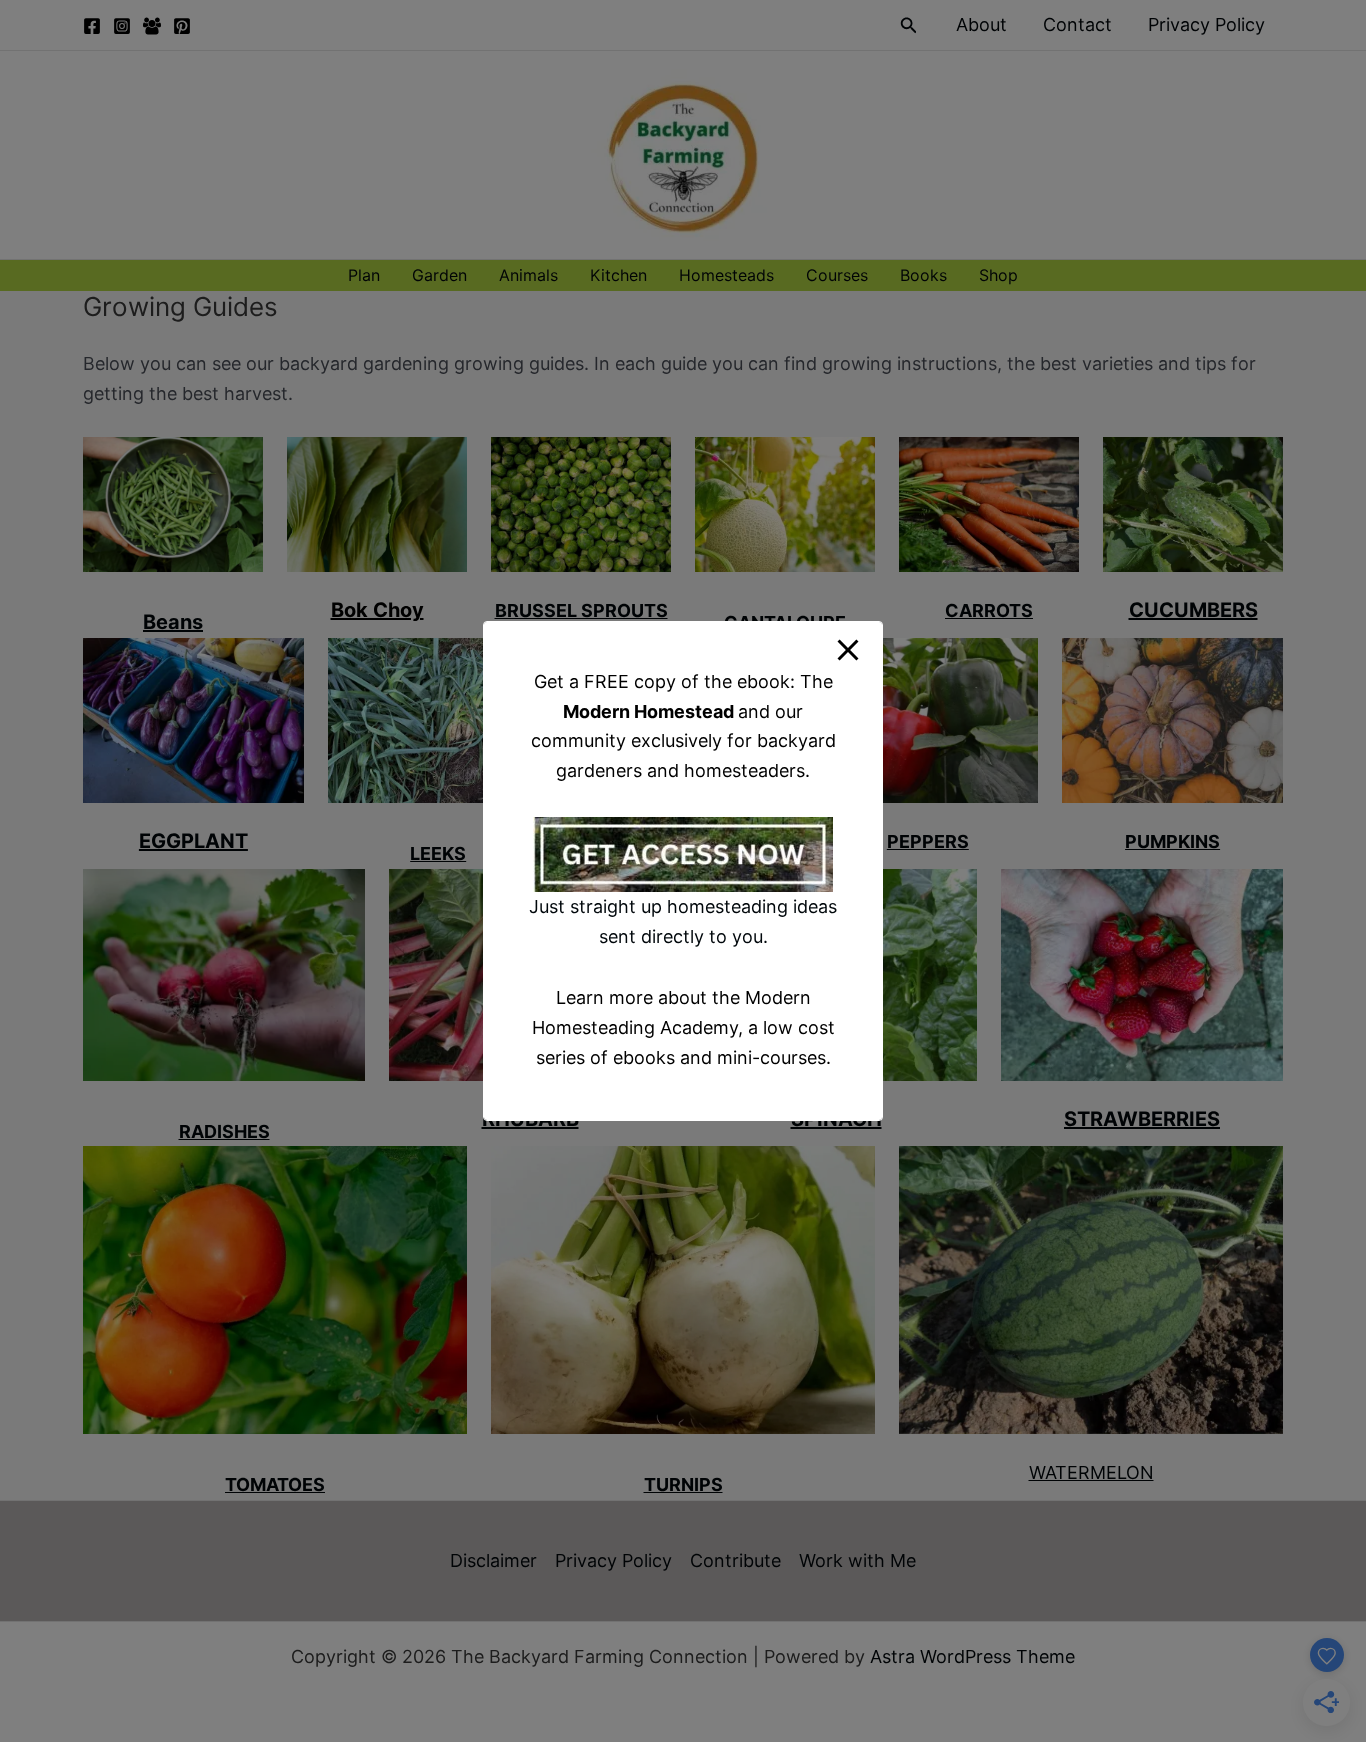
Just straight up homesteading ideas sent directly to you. (683, 921)
